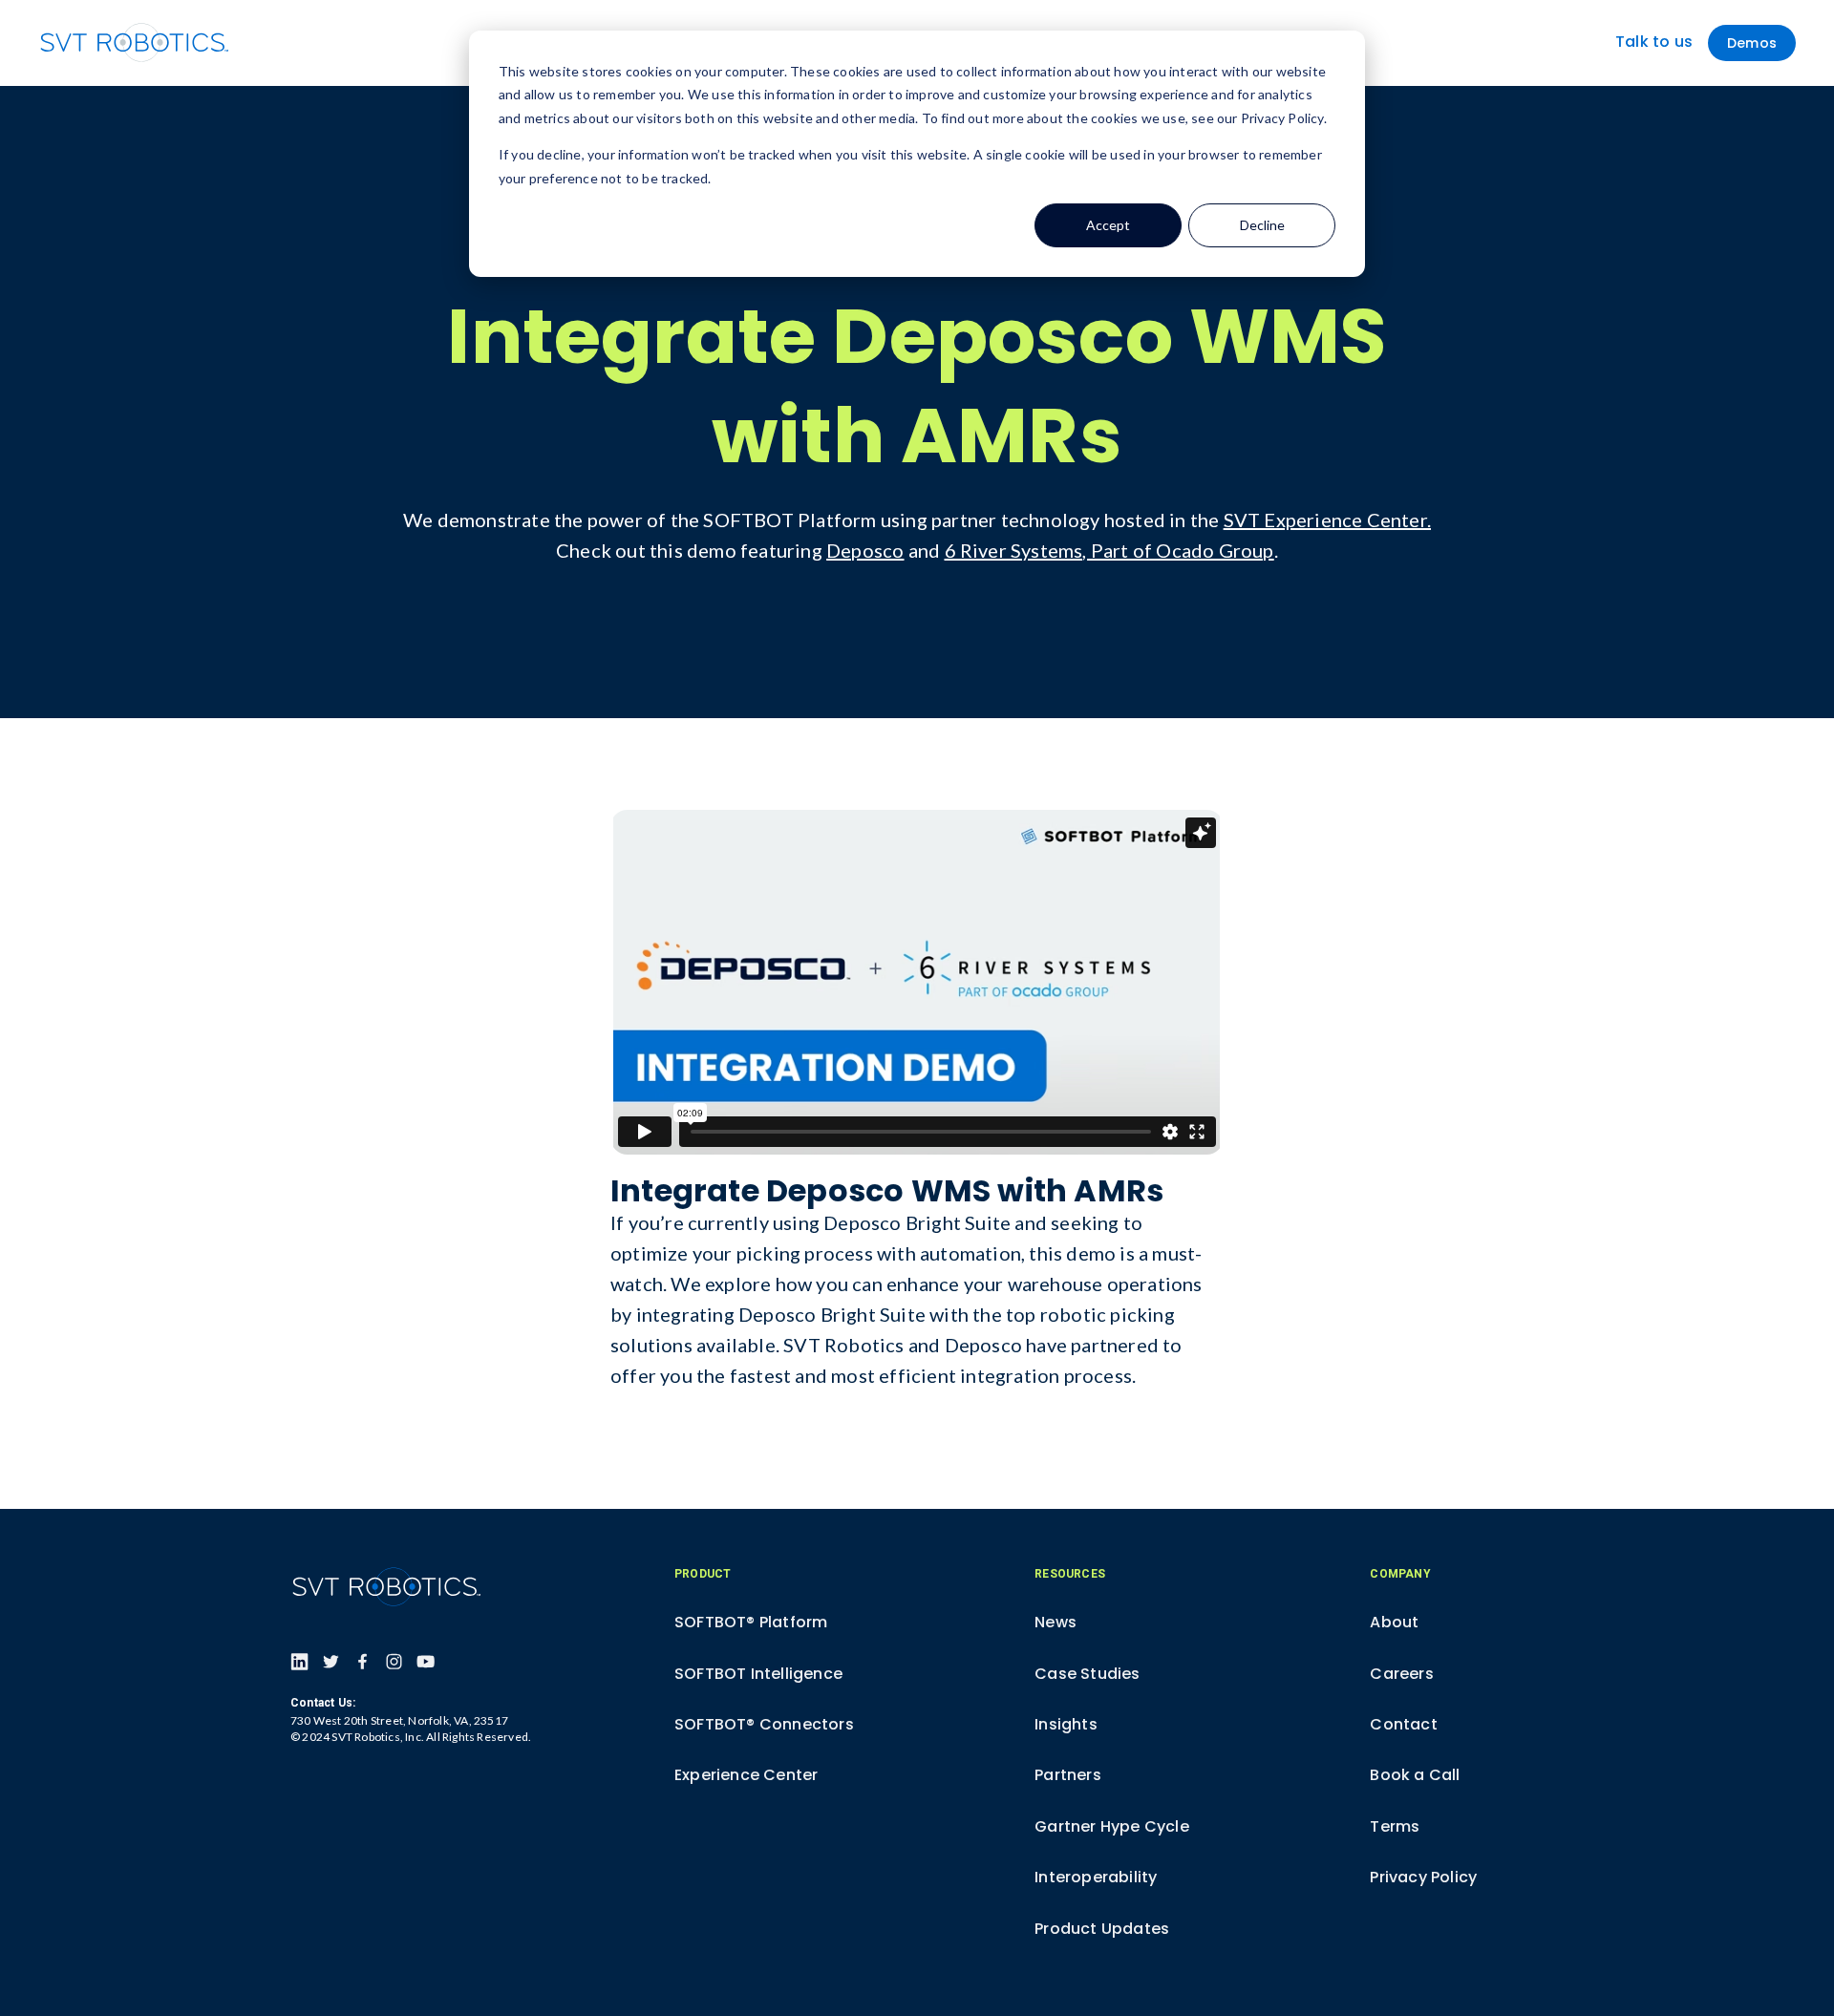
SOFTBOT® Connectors (764, 1724)
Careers (1401, 1674)
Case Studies (1087, 1674)
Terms (1395, 1826)
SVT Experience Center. (1327, 520)
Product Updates (1102, 1929)
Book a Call (1415, 1775)
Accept (1108, 225)
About (1394, 1622)
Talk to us (1654, 42)
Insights (1066, 1724)
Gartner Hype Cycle (1112, 1826)
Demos (1752, 43)
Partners (1068, 1775)
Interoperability (1096, 1877)
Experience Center (746, 1775)
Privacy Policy (1423, 1877)
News (1056, 1622)
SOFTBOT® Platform (751, 1622)
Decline (1262, 225)
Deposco (865, 550)
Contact (1403, 1724)
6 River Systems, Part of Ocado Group (1109, 550)
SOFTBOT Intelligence (758, 1674)
